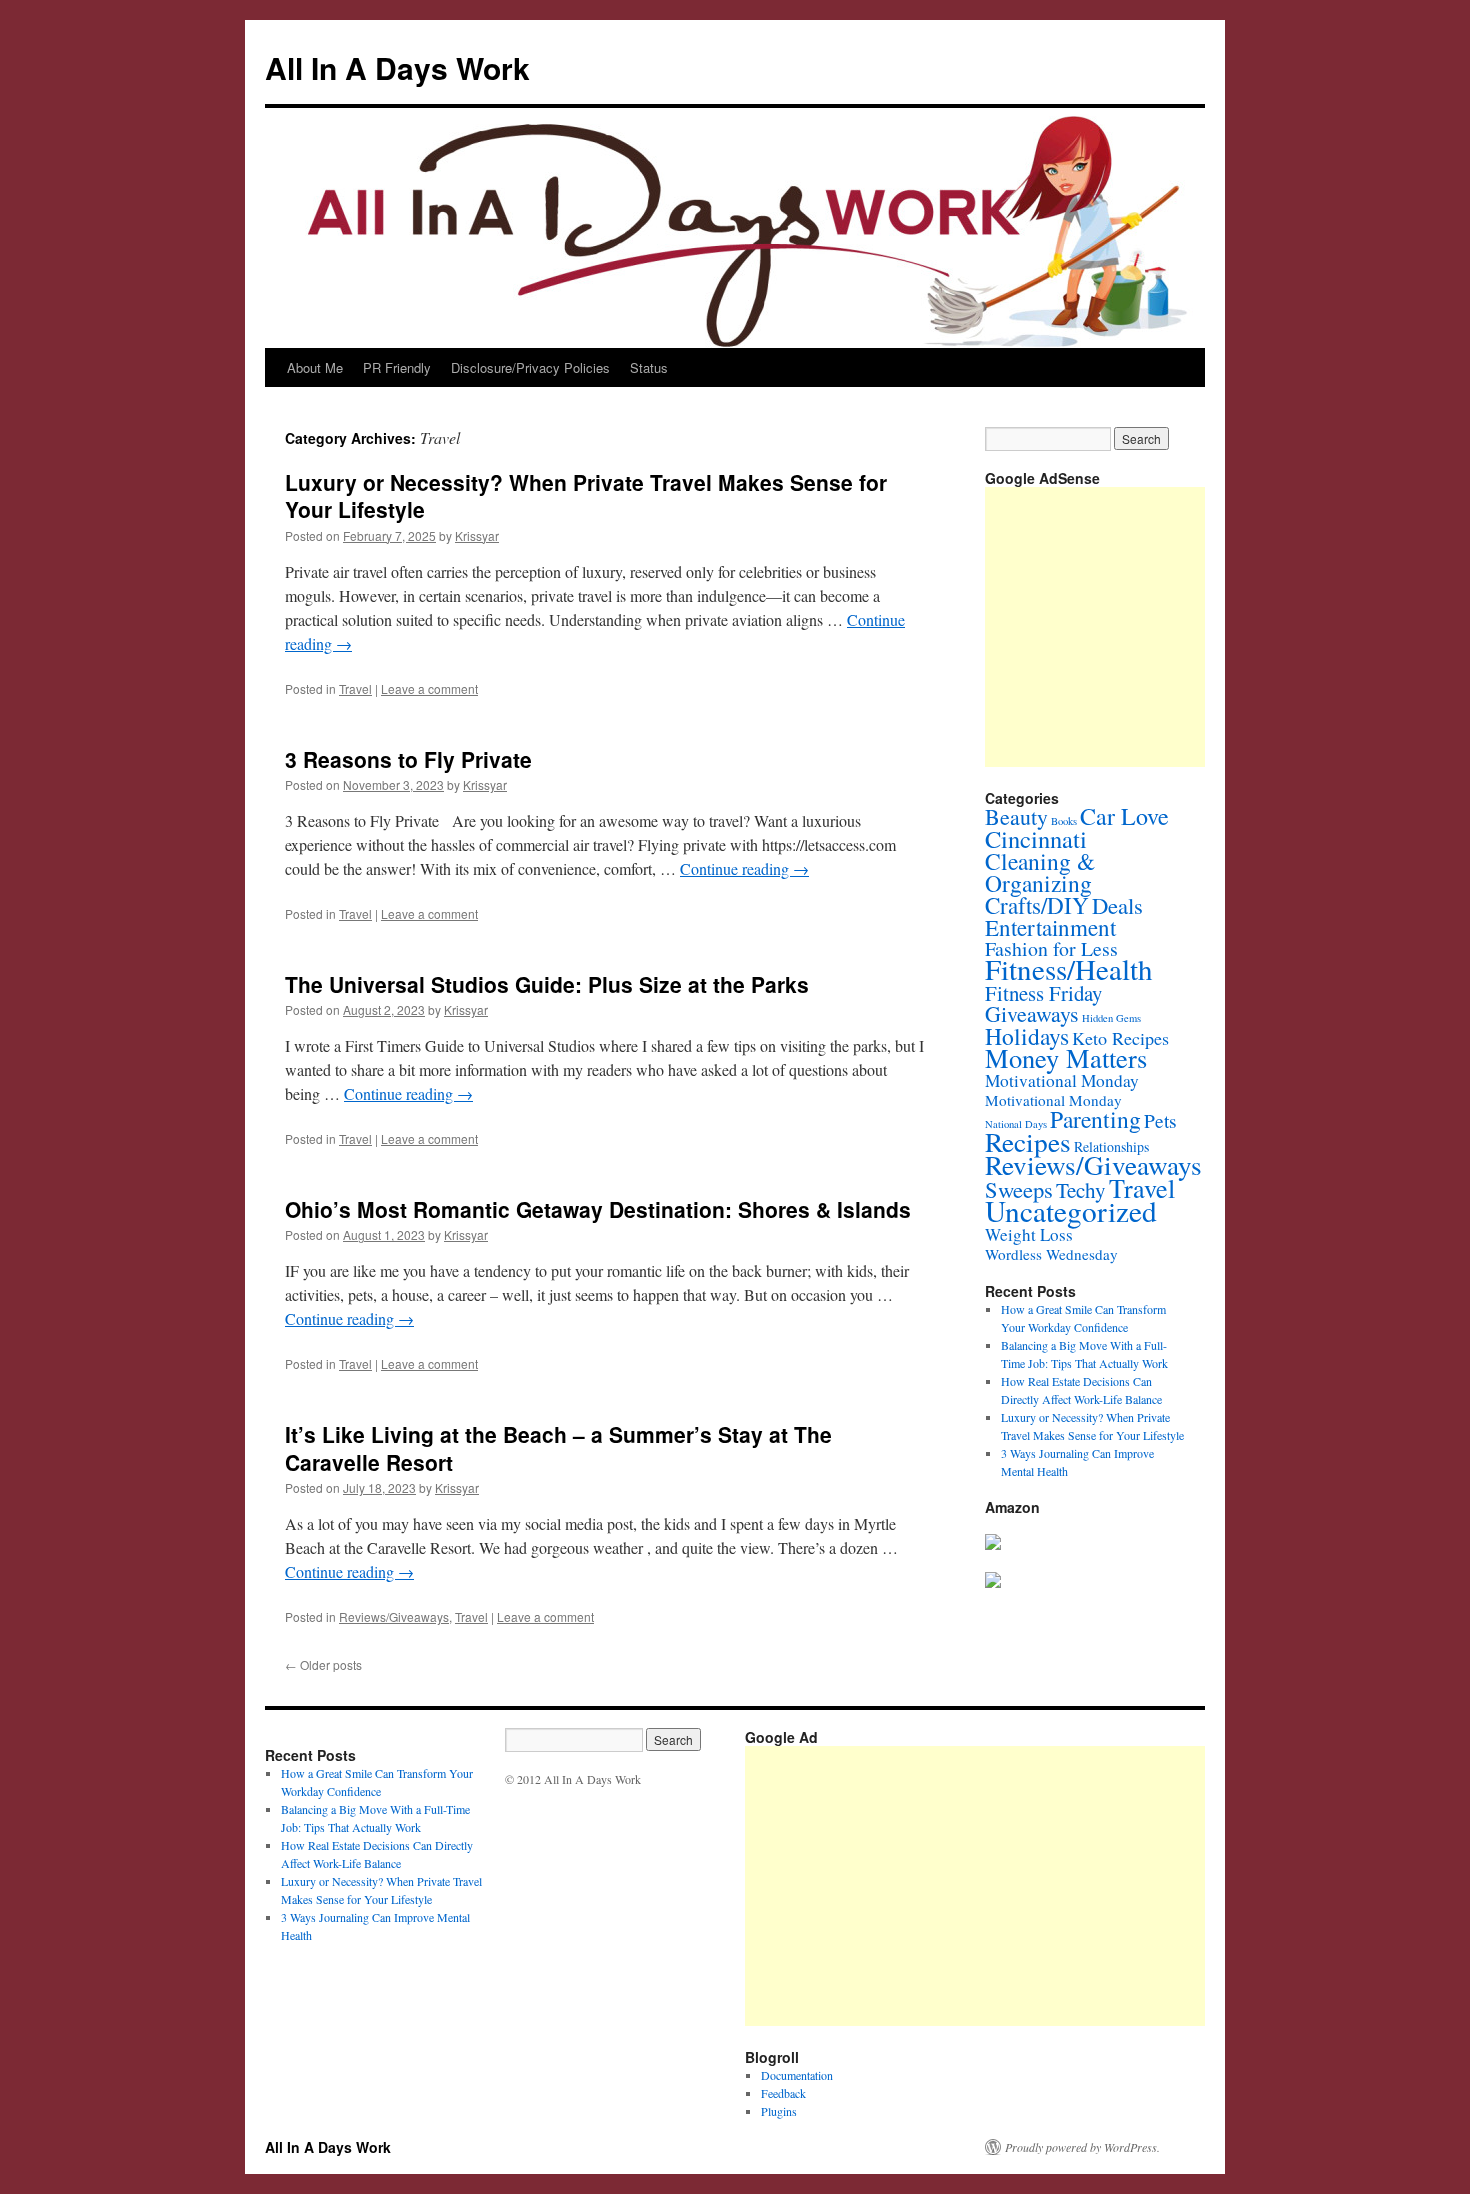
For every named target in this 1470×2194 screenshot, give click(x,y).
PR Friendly (397, 367)
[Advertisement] (1107, 1886)
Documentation (797, 2075)
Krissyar (477, 535)
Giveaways (1032, 1013)
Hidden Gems (1111, 1018)
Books (1064, 821)
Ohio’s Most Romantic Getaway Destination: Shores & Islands (598, 1209)
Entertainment (1050, 927)
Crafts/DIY (1037, 905)
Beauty (1016, 816)
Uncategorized (1071, 1210)
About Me (315, 367)
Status (649, 367)
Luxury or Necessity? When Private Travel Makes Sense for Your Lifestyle (586, 495)
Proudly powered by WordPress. (1082, 2147)
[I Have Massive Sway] (993, 1545)
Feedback (783, 2093)
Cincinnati (1036, 838)
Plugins (779, 2111)
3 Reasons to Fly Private (408, 759)
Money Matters (1066, 1057)
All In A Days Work (397, 67)
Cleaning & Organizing (1040, 872)
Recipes (1028, 1141)
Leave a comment (429, 688)
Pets (1160, 1120)
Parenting (1095, 1119)
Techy (1081, 1190)
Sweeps (1019, 1189)
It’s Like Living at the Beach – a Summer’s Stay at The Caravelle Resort (558, 1447)
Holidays (1027, 1036)
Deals (1117, 905)
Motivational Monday (1062, 1080)
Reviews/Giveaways (394, 1616)
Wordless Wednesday (1051, 1254)
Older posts (323, 1664)
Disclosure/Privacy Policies (530, 367)
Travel (355, 688)
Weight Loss (1029, 1234)
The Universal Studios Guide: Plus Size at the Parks (547, 984)
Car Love (1124, 816)
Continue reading (744, 868)
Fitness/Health (1069, 968)
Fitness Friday (1043, 993)
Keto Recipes (1120, 1038)
